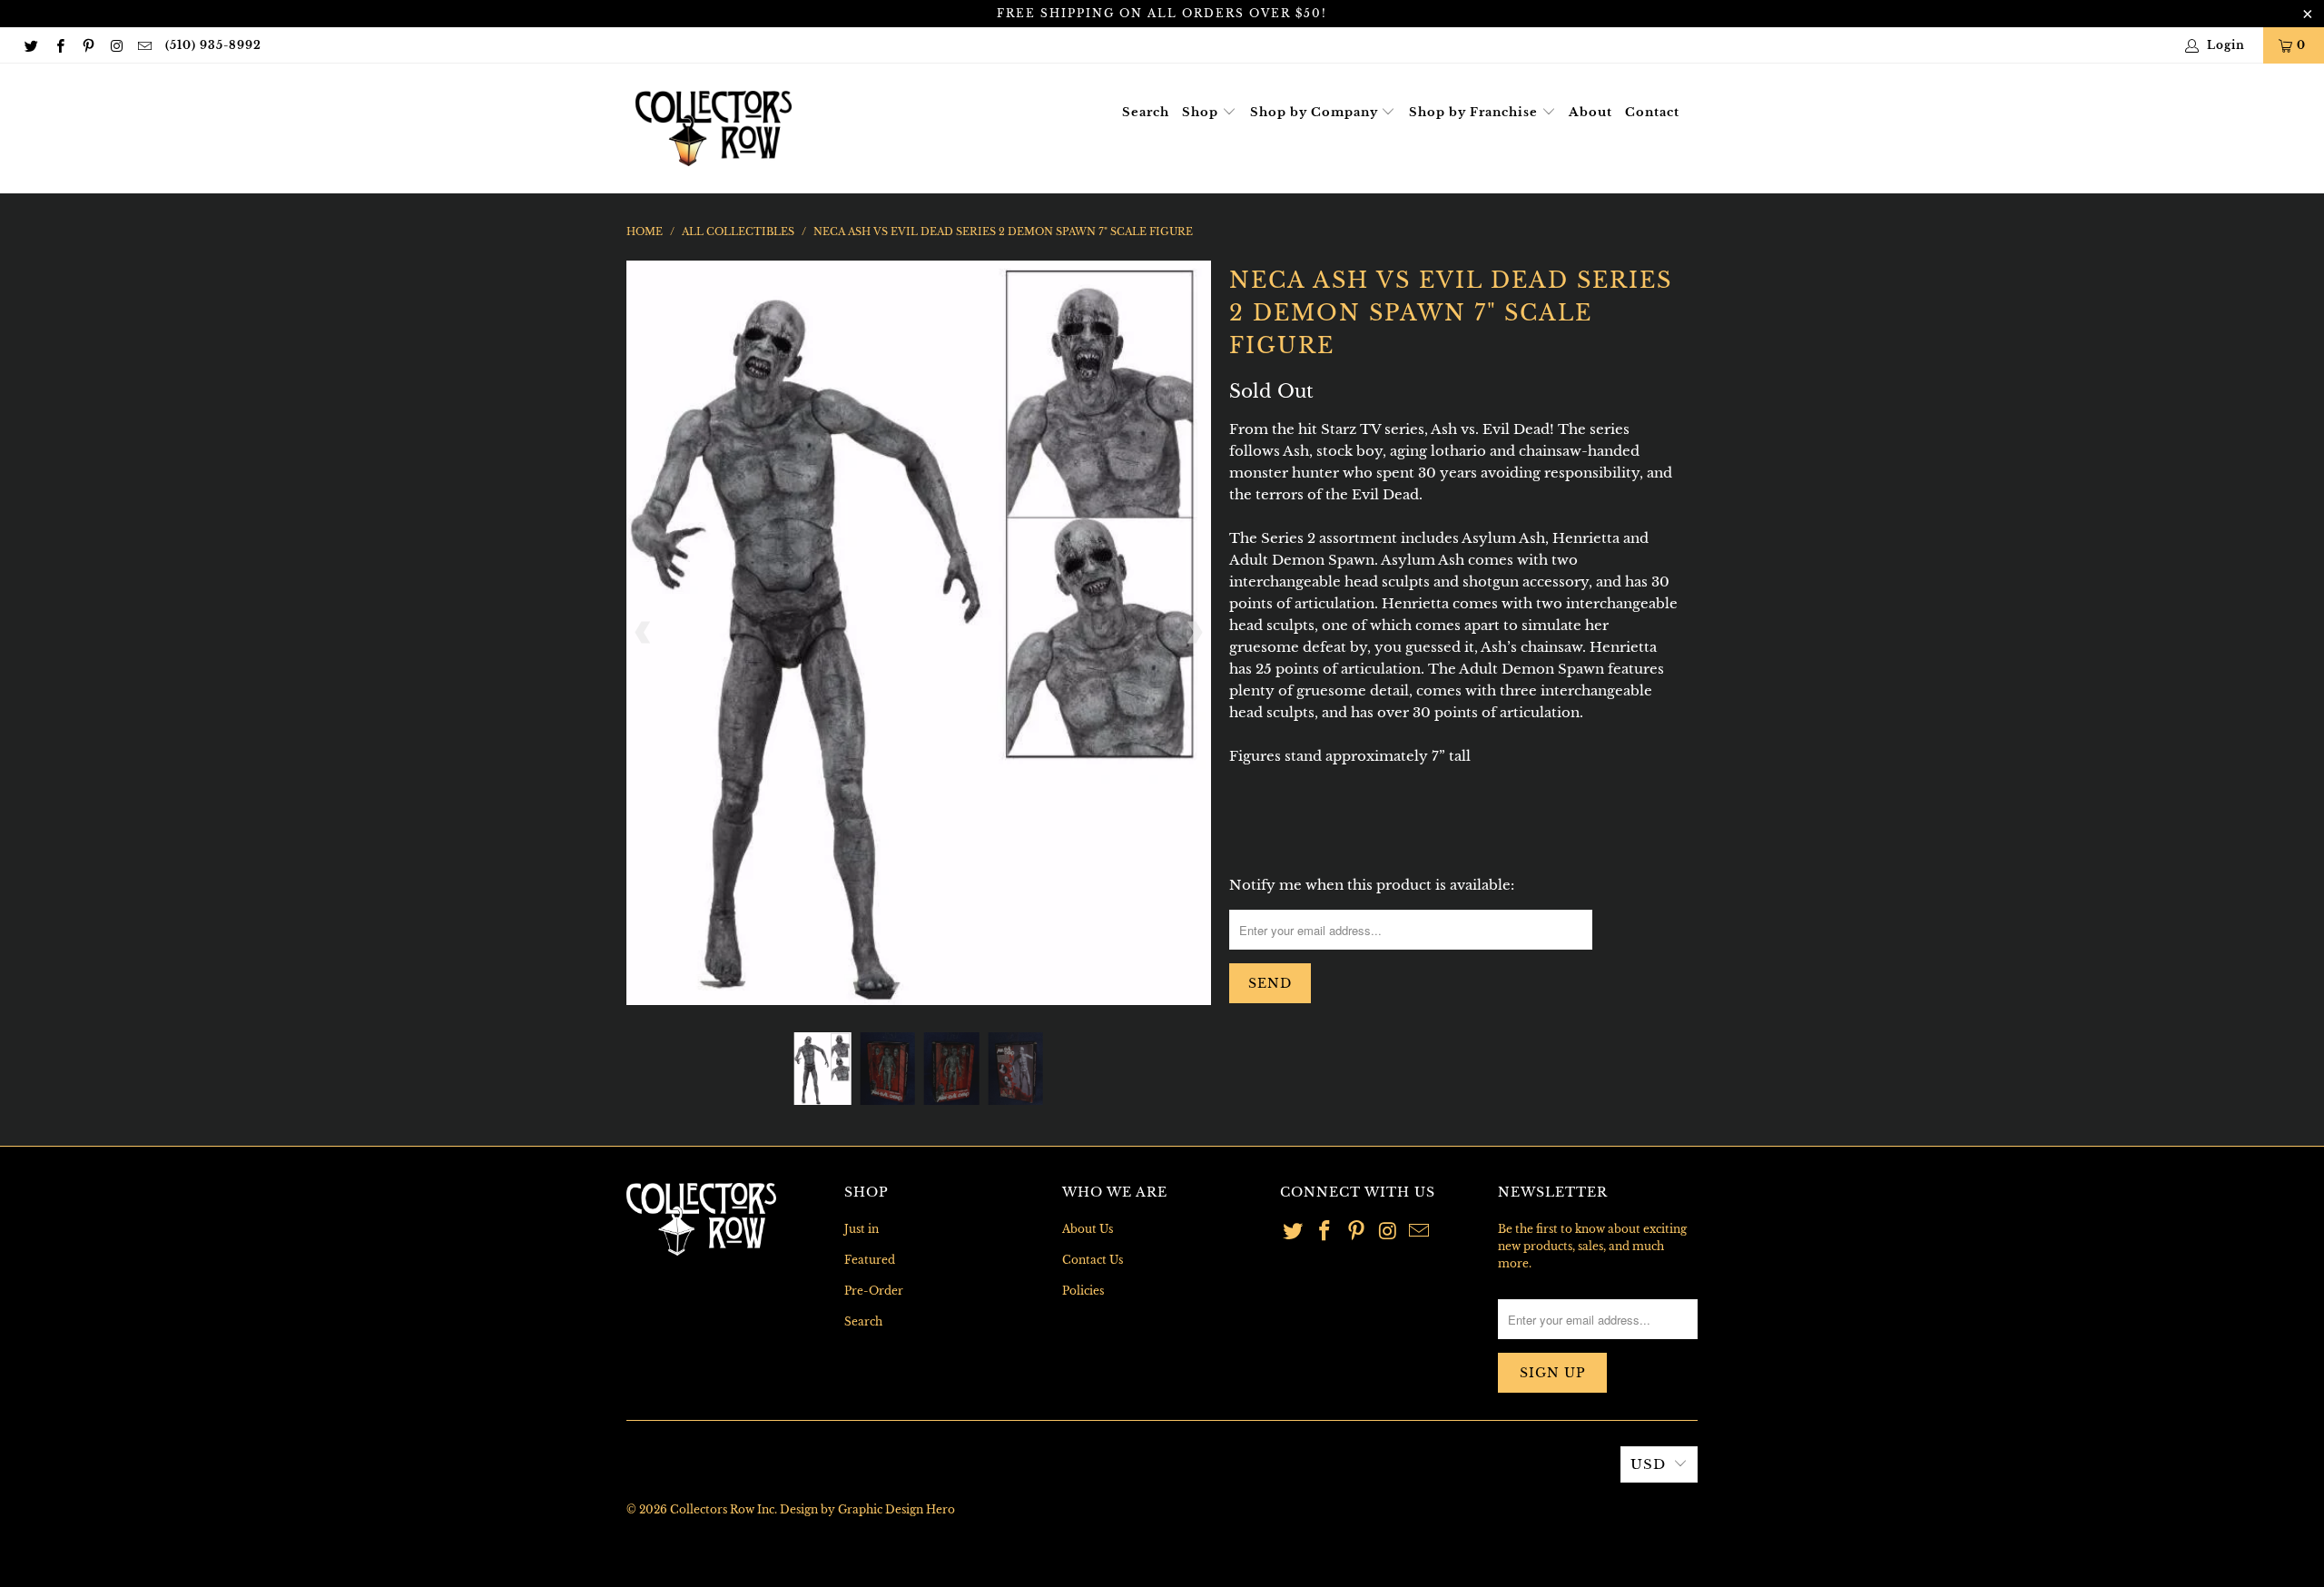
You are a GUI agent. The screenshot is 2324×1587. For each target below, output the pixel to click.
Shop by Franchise (1475, 112)
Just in (862, 1229)
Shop (1202, 112)
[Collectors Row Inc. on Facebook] (59, 45)
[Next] (1194, 632)
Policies (1083, 1291)
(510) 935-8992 (213, 45)
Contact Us (1093, 1260)
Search (1146, 112)
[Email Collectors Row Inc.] (144, 45)
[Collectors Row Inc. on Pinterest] (88, 45)
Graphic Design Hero (896, 1509)
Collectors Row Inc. (724, 1509)
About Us (1088, 1229)
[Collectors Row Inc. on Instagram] (116, 45)
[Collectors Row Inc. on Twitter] (30, 45)
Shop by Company (1316, 112)
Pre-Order (874, 1291)
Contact (1652, 112)
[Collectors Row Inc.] (714, 128)
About (1590, 112)
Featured (870, 1260)
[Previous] (644, 632)
